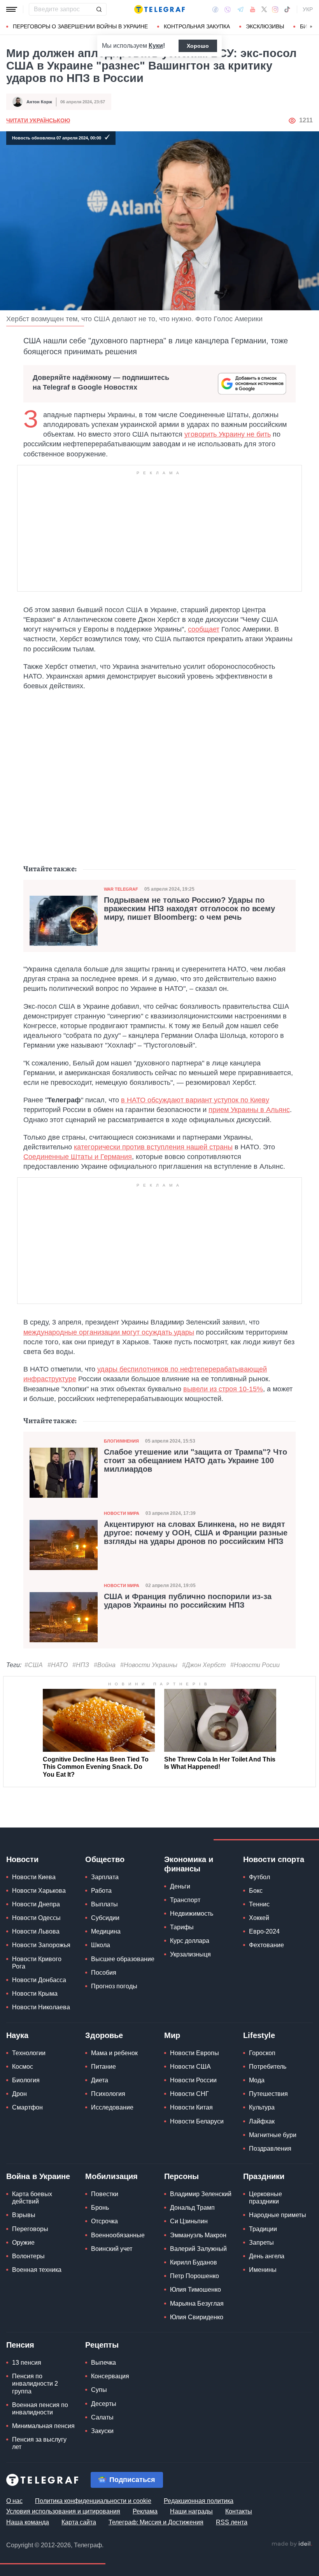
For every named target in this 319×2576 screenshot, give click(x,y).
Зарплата (105, 1877)
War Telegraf (121, 889)
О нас (14, 2501)
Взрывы (24, 2215)
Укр (308, 9)
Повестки (105, 2194)
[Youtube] (253, 9)
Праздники (264, 2176)
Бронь (100, 2208)
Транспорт (185, 1900)
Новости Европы (195, 2053)
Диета (100, 2080)
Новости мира (122, 1513)
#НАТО (58, 1665)
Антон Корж (39, 102)
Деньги (180, 1886)
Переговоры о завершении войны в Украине (80, 26)
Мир (172, 2035)
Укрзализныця (190, 1954)
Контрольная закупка (197, 26)
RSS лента (232, 2522)
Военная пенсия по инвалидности (40, 2409)
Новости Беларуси (197, 2121)
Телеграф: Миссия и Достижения (156, 2522)
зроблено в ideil (292, 2544)
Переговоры (30, 2229)
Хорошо (198, 46)
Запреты (261, 2243)
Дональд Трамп (192, 2208)
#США (34, 1665)
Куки (156, 46)
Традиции (263, 2229)
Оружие (23, 2243)
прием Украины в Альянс (249, 1110)
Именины (263, 2270)
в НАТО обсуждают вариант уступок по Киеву (195, 1100)
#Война (105, 1665)
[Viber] (228, 10)
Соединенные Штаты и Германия (78, 1157)
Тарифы (182, 1927)
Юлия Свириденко (197, 2317)
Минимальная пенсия (43, 2426)
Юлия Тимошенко (195, 2290)
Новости (22, 1859)
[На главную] (159, 9)
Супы (99, 2390)
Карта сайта (79, 2522)
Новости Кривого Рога (37, 1963)
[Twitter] (264, 9)
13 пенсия (27, 2363)
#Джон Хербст (204, 1665)
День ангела (267, 2256)
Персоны (181, 2176)
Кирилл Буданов (194, 2262)
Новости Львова (36, 1931)
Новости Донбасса (39, 1980)
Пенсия (20, 2345)
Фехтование (266, 1945)
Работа (101, 1891)
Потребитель (268, 2067)
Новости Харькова (39, 1891)
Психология (108, 2094)
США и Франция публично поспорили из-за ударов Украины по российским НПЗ (188, 1601)
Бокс (256, 1891)
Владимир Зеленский (201, 2194)
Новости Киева (34, 1877)
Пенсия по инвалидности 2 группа (35, 2384)
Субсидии (105, 1918)
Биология (26, 2080)
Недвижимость (192, 1914)
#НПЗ (81, 1665)
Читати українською (38, 120)
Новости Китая (191, 2107)
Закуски (102, 2431)
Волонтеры (28, 2256)
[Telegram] (240, 9)
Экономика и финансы (189, 1864)
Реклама (145, 2511)
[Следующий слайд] (311, 27)
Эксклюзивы (265, 26)
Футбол (259, 1877)
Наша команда (28, 2522)
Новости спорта (274, 1859)
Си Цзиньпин (189, 2221)
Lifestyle (259, 2035)
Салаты (102, 2417)
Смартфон (27, 2107)
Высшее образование (123, 1959)
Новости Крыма (35, 1994)
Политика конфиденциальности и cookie (93, 2501)
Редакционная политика (199, 2501)
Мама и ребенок (114, 2053)
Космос (23, 2067)
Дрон (19, 2094)
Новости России (193, 2080)
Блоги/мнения (121, 1441)
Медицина (106, 1931)
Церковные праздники (266, 2198)
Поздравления (270, 2149)
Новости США (190, 2067)
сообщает (204, 629)
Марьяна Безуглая (197, 2304)
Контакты (239, 2511)
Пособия (104, 1973)
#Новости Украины (149, 1665)
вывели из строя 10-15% (223, 1389)
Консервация (110, 2376)
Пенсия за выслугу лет (39, 2443)
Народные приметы (278, 2215)
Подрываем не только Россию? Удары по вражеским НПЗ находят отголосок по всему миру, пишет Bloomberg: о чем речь (189, 909)
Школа (101, 1945)
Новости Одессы (36, 1918)
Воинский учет (112, 2249)
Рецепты (102, 2345)
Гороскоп (262, 2053)
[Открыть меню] (12, 9)
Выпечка (103, 2363)
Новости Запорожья (41, 1945)
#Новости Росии (255, 1665)
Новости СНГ (189, 2094)
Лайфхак (262, 2121)
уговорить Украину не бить (228, 434)
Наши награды (191, 2511)
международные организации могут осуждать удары (109, 1332)
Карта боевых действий (32, 2198)
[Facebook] (215, 9)
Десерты (104, 2404)
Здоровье (104, 2035)
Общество (105, 1859)
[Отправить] (99, 9)
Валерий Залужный (198, 2249)
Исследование (112, 2107)
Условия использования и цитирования (63, 2511)
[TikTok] (287, 9)
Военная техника (37, 2270)
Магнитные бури (273, 2135)
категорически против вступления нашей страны (153, 1147)
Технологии (29, 2053)
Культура (262, 2107)
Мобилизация (111, 2176)
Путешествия (268, 2094)
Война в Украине (38, 2176)
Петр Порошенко (195, 2276)
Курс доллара (190, 1941)
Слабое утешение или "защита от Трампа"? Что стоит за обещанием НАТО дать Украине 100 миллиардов (195, 1460)
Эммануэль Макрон (198, 2235)
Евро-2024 (264, 1931)
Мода (257, 2080)
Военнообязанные (118, 2235)
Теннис (259, 1904)
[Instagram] (275, 9)
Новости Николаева (41, 2007)
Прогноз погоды (114, 1986)
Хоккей (259, 1918)
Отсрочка (104, 2221)
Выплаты (104, 1904)
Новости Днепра (36, 1904)
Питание (103, 2067)
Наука (17, 2035)
